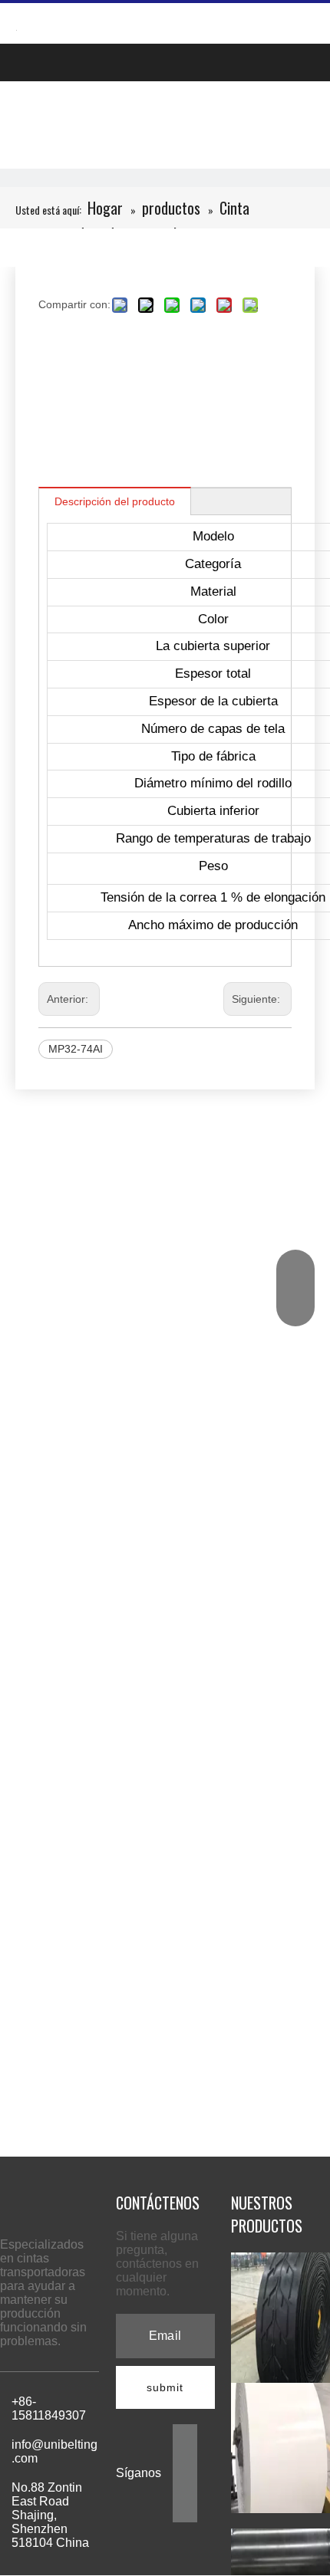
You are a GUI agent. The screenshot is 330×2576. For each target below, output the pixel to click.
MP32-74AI (76, 1049)
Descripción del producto (115, 501)
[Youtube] (185, 2509)
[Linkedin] (185, 2460)
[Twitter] (185, 2484)
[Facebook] (185, 2435)
